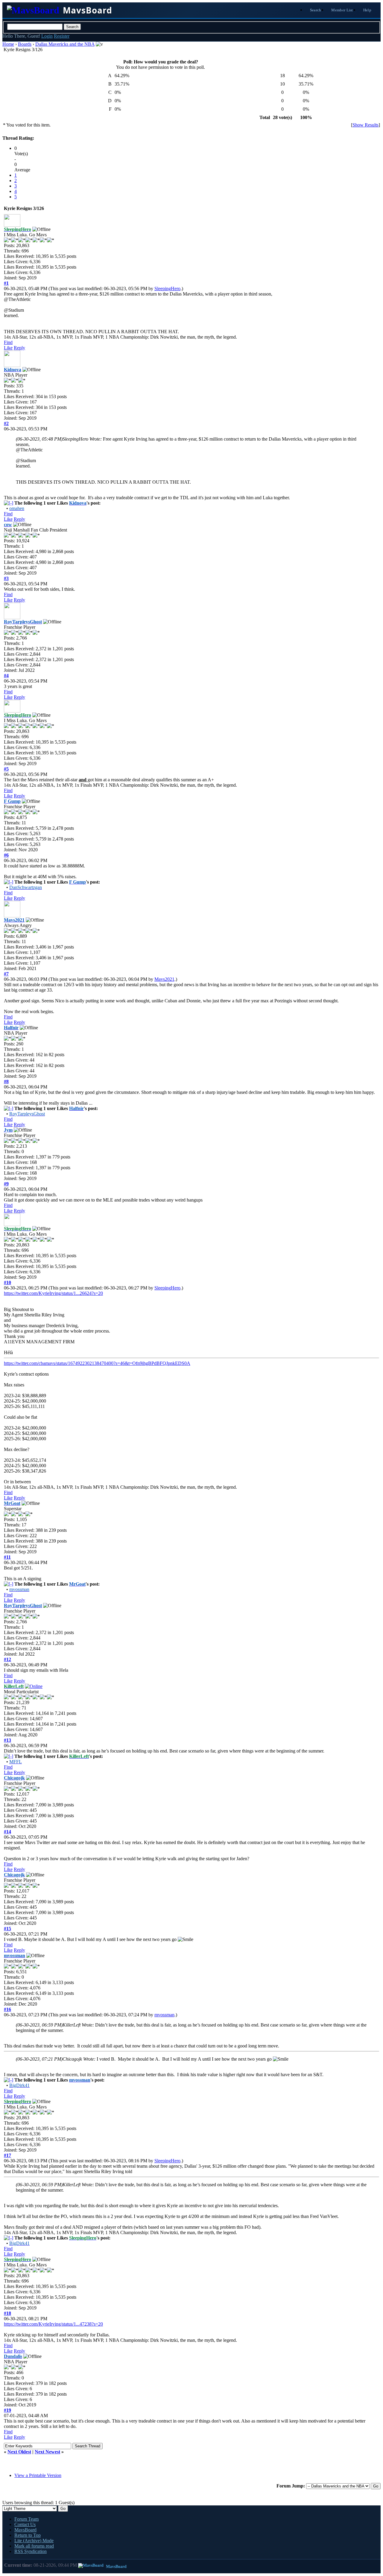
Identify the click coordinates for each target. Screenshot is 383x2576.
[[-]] (9, 503)
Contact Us (25, 2524)
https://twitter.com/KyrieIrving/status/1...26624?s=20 (53, 1293)
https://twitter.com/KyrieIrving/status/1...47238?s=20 (53, 2324)
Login (47, 36)
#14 (7, 1832)
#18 (7, 2313)
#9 (6, 1184)
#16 (7, 2009)
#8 (6, 1081)
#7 (6, 974)
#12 (7, 1659)
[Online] (34, 1686)
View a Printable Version (38, 2475)
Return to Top (28, 2535)
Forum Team (26, 2519)
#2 (6, 423)
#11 (7, 1557)
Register (62, 36)
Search (316, 10)
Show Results (365, 125)
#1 (6, 283)
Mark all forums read (34, 2546)
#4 (6, 676)
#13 (7, 1740)
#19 (7, 2410)
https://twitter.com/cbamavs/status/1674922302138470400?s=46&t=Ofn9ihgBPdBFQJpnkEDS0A (97, 1363)
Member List (342, 10)
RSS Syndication (31, 2551)
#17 (7, 2155)
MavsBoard (25, 2530)
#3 (6, 578)
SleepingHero (167, 288)
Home (8, 44)
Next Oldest (19, 2452)
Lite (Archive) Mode (34, 2541)
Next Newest (47, 2452)
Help (367, 10)
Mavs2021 (164, 979)
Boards (25, 44)
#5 (6, 769)
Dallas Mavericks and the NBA (65, 44)
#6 (6, 855)
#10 (7, 1282)
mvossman (164, 2015)
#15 (7, 1929)
